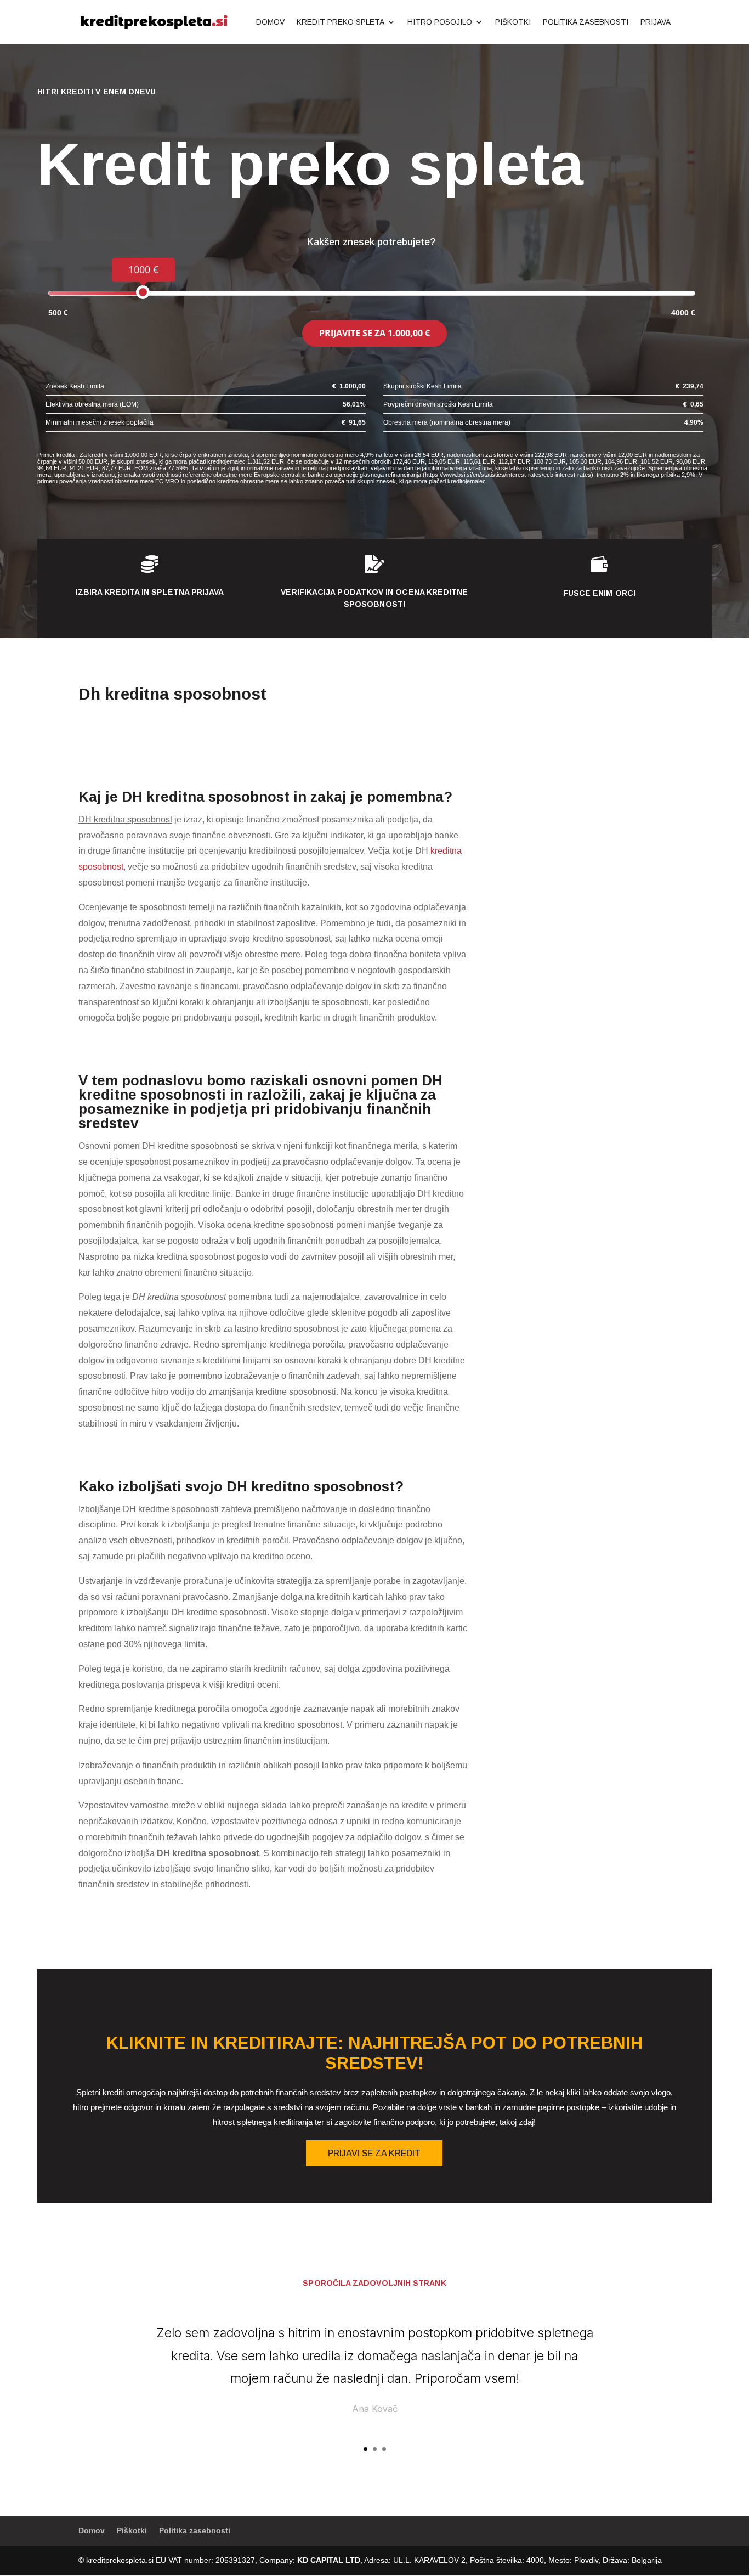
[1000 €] (143, 292)
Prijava (656, 22)
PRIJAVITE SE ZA (374, 333)
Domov (270, 22)
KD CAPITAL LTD (329, 2560)
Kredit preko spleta (341, 22)
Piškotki (513, 22)
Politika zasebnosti (586, 22)
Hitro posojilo (440, 22)
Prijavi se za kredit (374, 2153)
